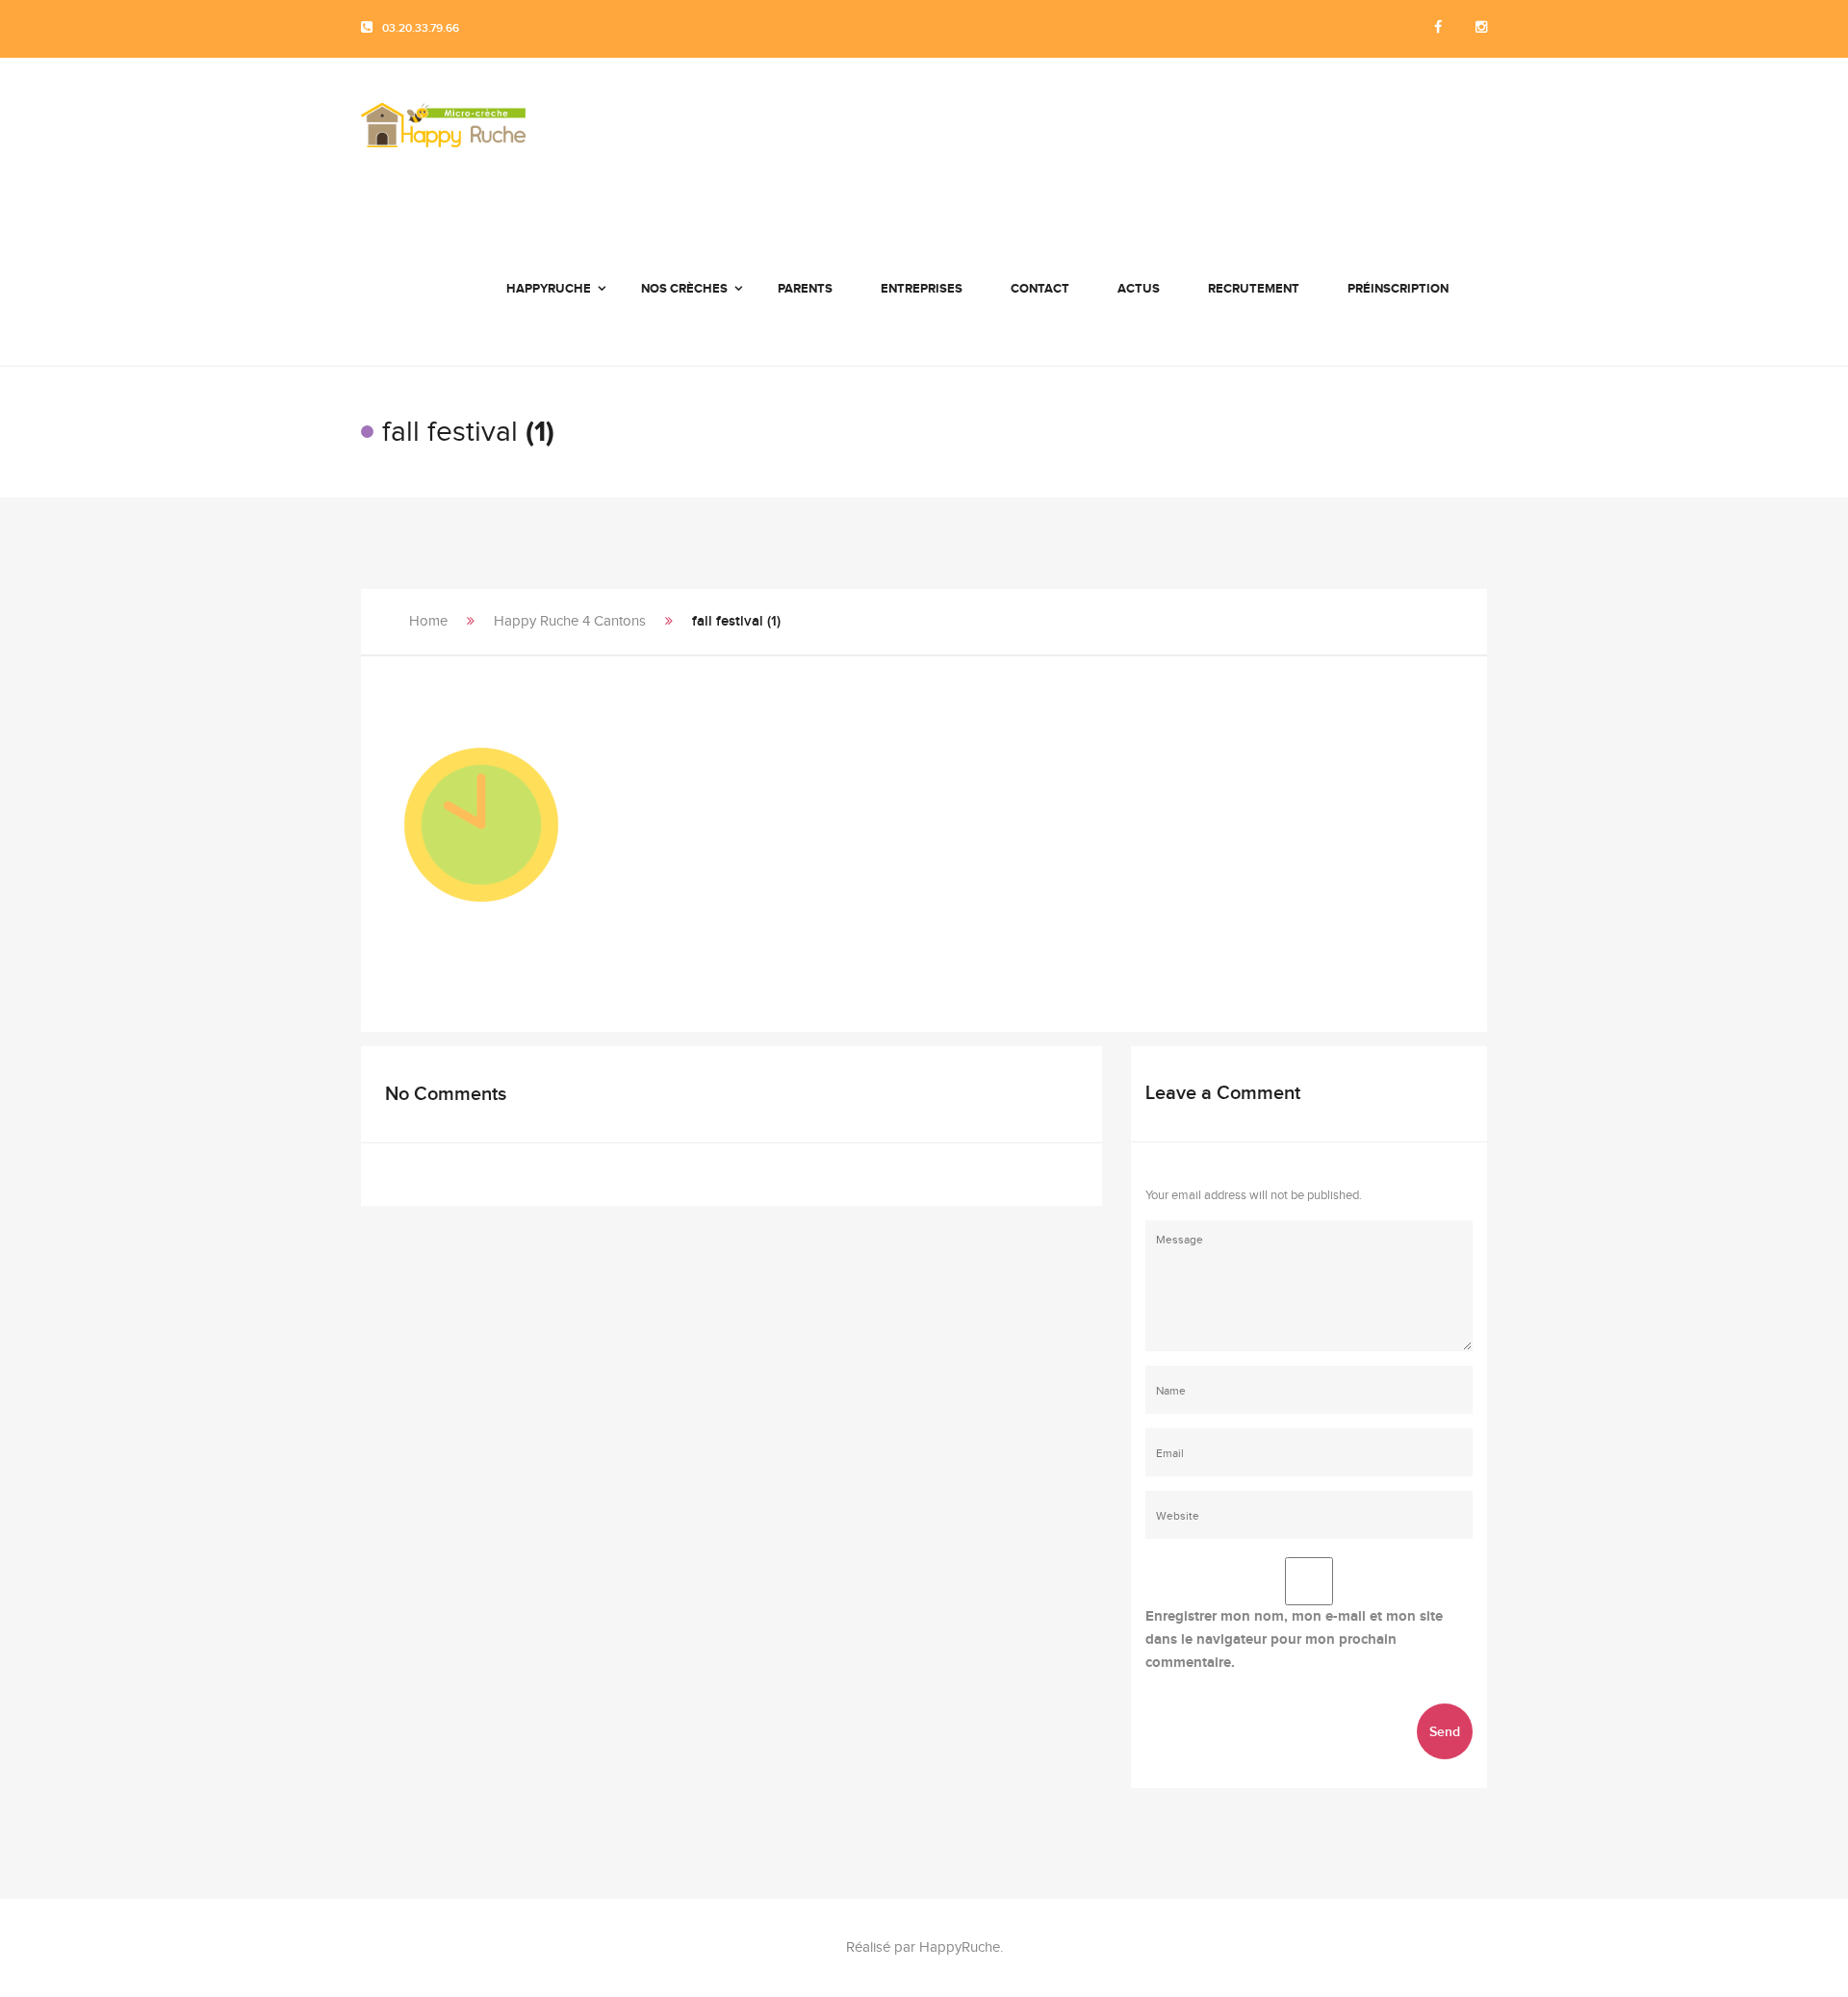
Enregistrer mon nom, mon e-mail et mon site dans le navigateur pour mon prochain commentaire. (1294, 1639)
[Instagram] (1481, 28)
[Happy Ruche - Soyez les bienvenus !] (443, 135)
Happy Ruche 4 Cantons (570, 621)
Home (428, 621)
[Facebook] (1438, 28)
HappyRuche (960, 1947)
